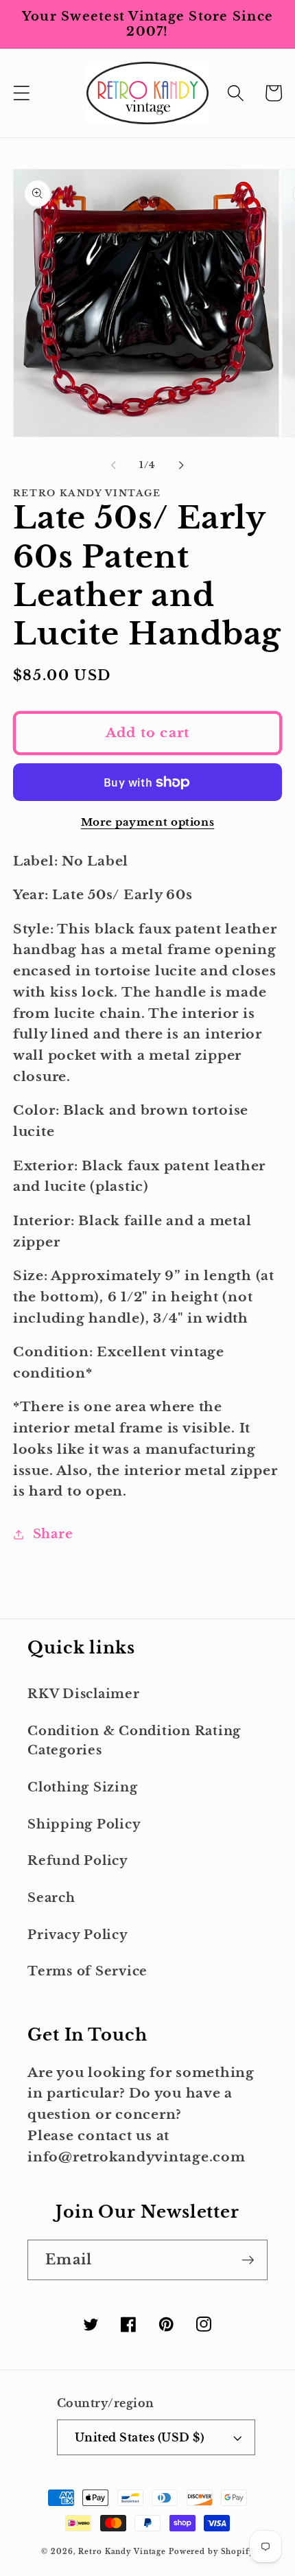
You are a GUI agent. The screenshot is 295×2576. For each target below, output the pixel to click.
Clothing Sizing (82, 1787)
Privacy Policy (78, 1935)
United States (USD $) (140, 2437)
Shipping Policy (84, 1824)
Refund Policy (78, 1861)
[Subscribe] (248, 2260)
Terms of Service (87, 1971)
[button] (22, 93)
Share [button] (53, 1534)
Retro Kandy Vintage (122, 2552)
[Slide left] (114, 465)
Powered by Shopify (211, 2552)
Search (51, 1898)
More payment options (148, 822)
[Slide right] (182, 465)
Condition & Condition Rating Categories (134, 1741)
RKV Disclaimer (84, 1694)
